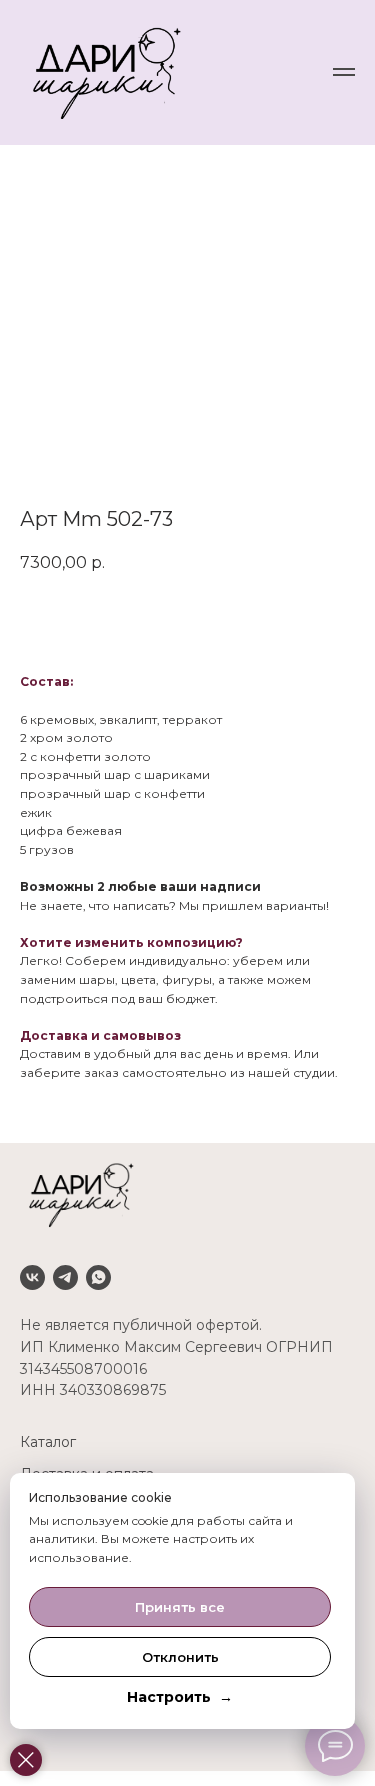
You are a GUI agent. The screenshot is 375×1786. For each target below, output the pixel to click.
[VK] (32, 1277)
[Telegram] (65, 1277)
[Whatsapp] (98, 1277)
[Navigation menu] (344, 72)
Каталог (48, 1442)
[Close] (26, 1760)
